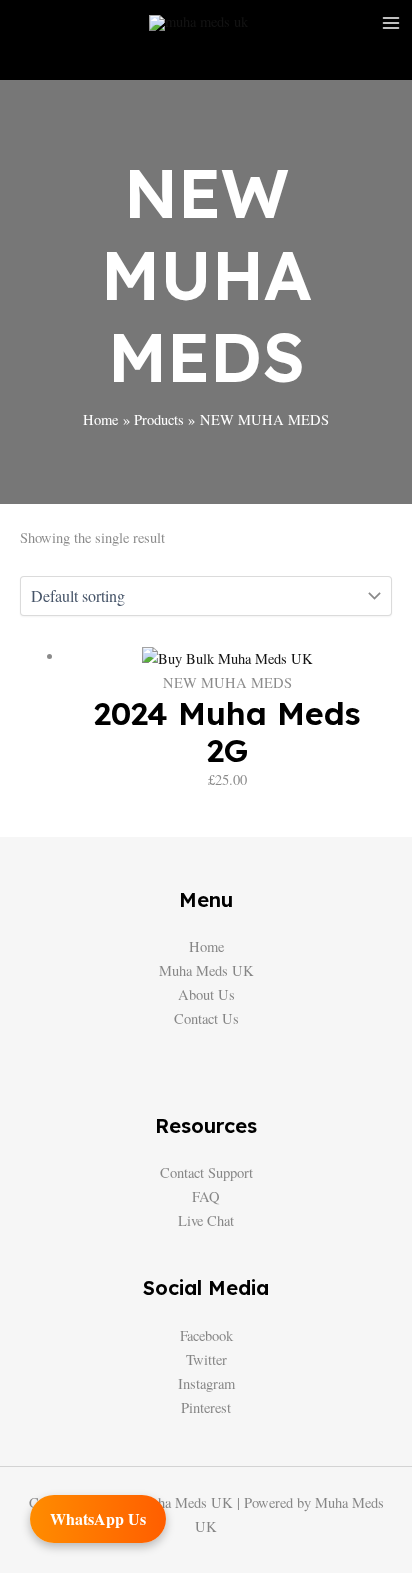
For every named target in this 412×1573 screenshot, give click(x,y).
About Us (206, 994)
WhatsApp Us (98, 1518)
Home (206, 946)
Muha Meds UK (206, 970)
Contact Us (206, 1018)
